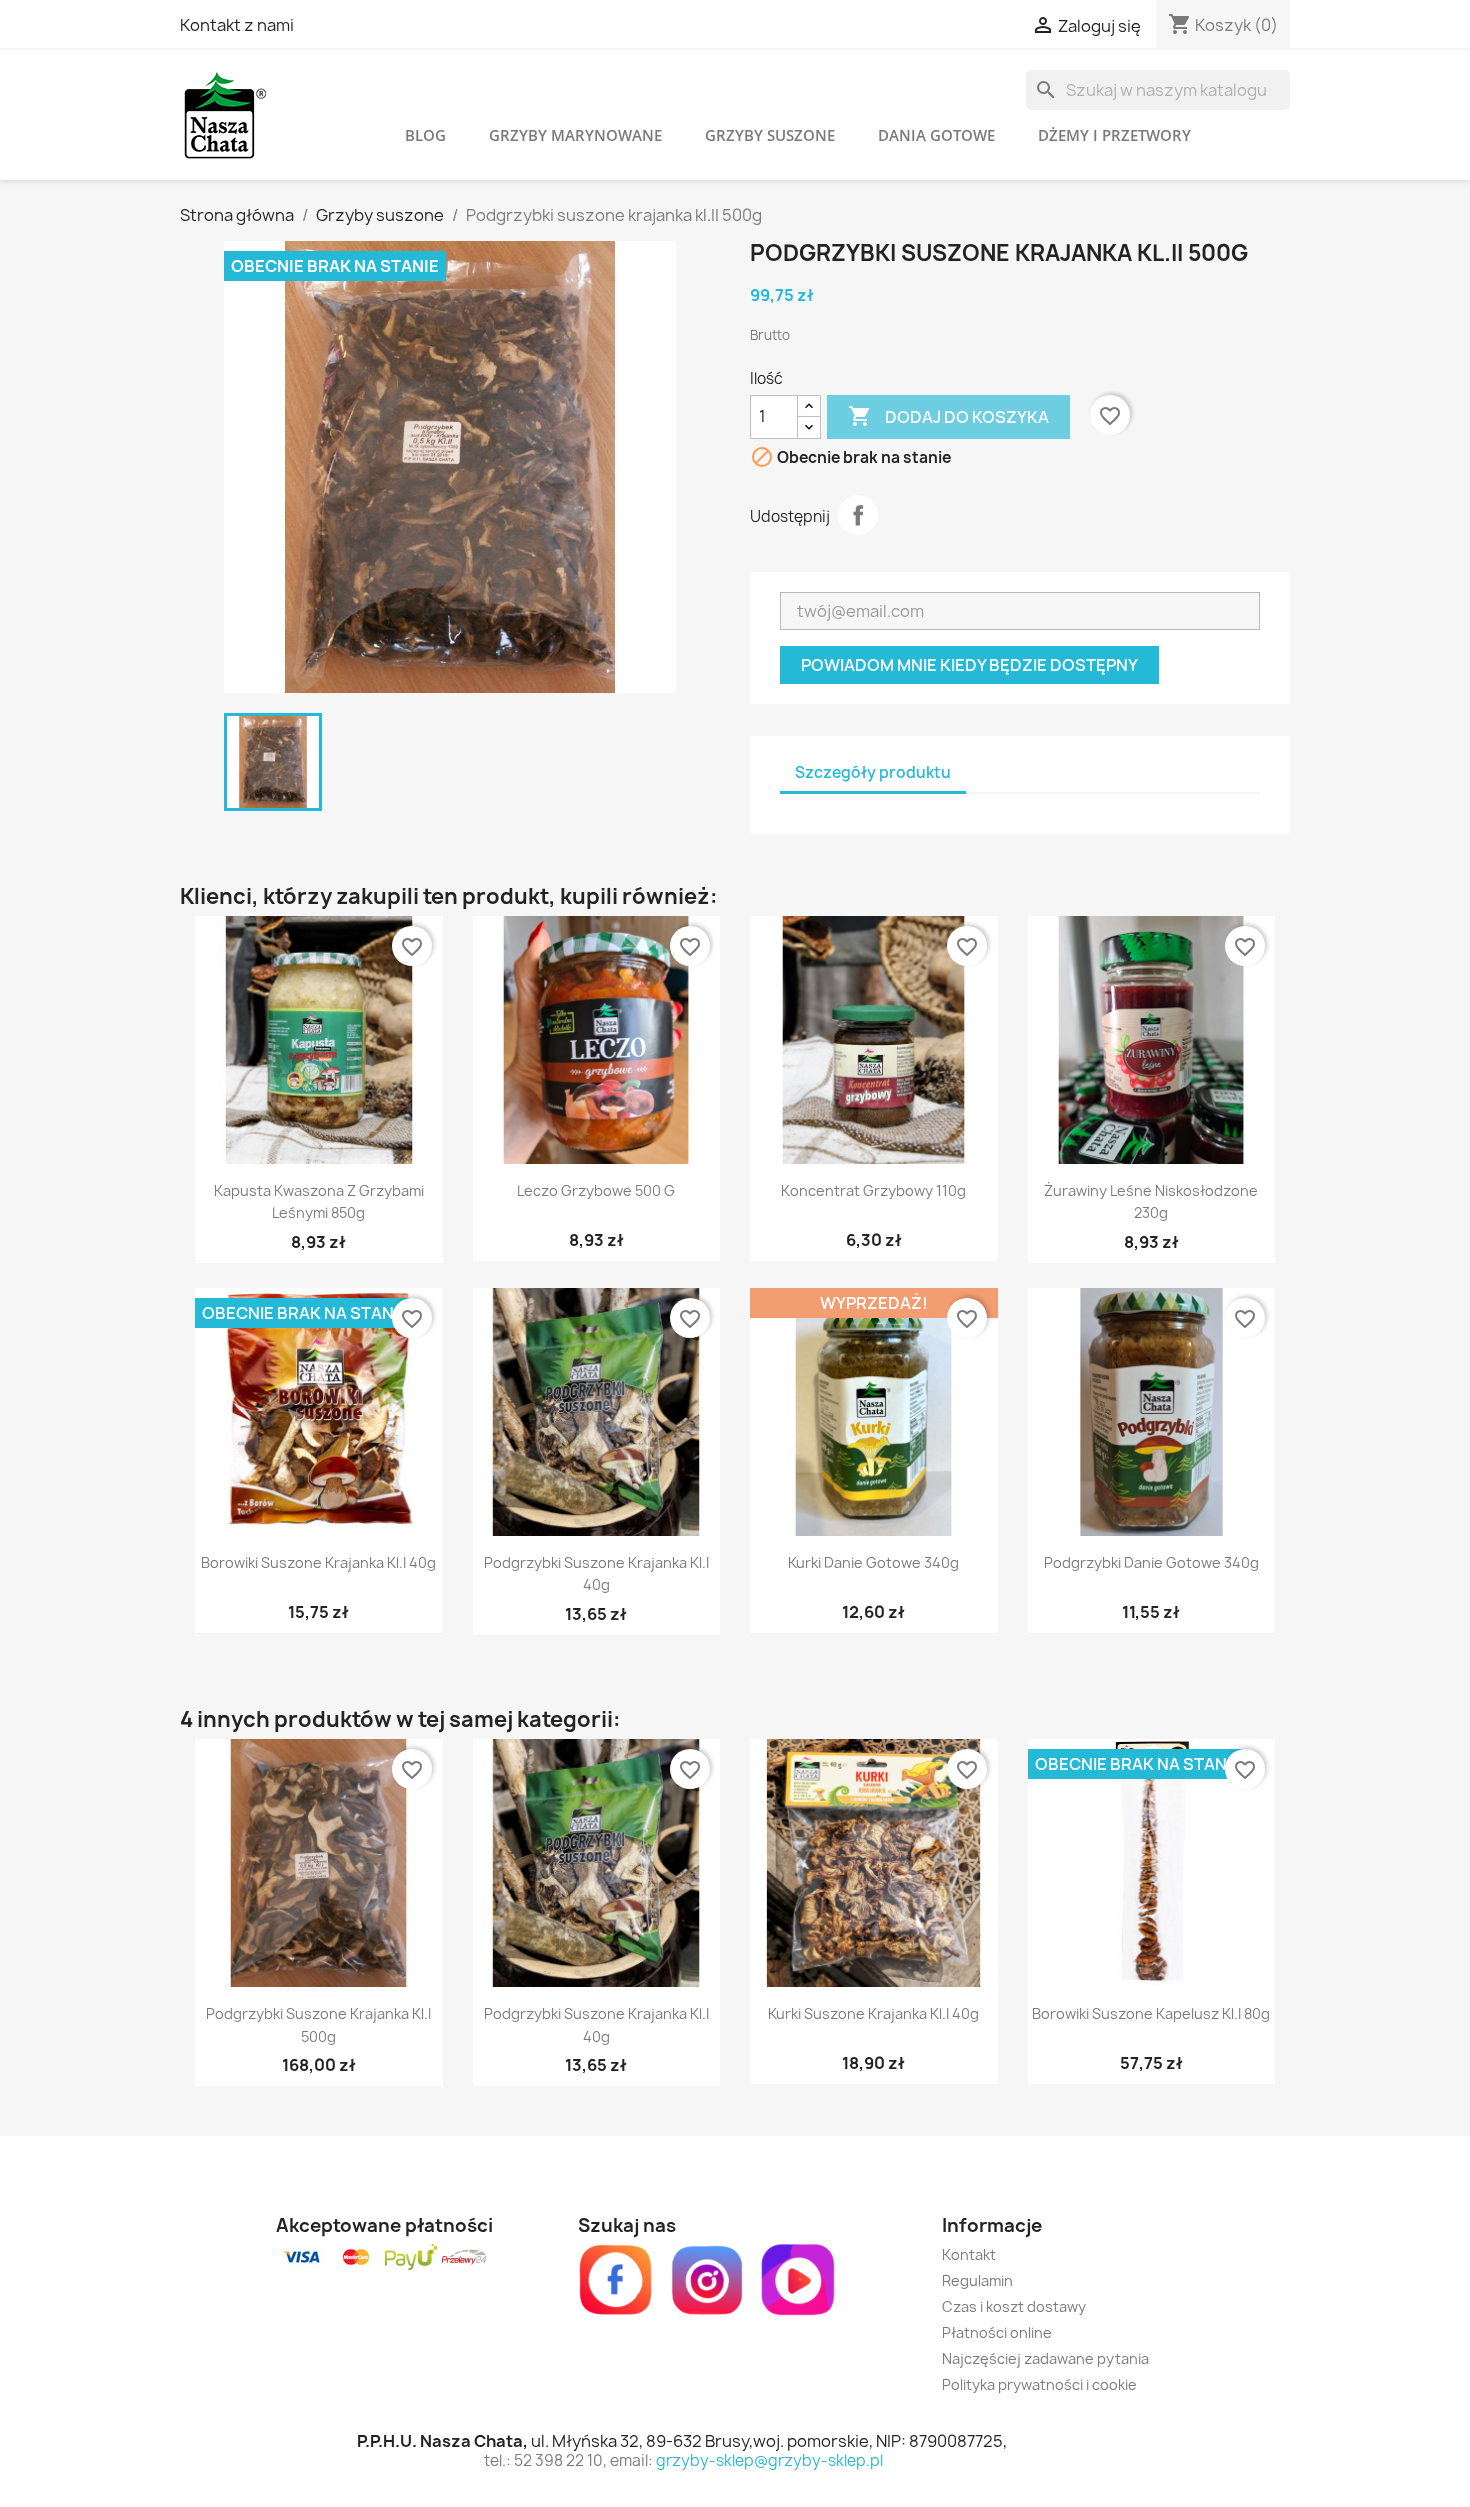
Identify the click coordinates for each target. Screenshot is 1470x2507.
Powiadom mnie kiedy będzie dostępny (969, 665)
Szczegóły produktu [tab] (873, 772)
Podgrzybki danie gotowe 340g (1151, 1562)
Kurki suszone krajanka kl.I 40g (873, 2013)
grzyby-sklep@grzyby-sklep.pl (769, 2460)
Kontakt (969, 2254)
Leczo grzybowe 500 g (596, 1190)
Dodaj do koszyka (948, 416)
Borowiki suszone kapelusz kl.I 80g (1151, 2013)
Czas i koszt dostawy (1014, 2306)
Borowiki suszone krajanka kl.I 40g (318, 1562)
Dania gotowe (936, 135)
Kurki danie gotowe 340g (873, 1562)
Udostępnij (858, 515)
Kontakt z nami (237, 25)
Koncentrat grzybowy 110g (873, 1190)
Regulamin (977, 2280)
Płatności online (997, 2332)
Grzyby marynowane (575, 135)
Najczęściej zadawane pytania (1045, 2358)
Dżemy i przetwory (1114, 135)
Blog (425, 135)
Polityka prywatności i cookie (1039, 2384)
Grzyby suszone (770, 135)
